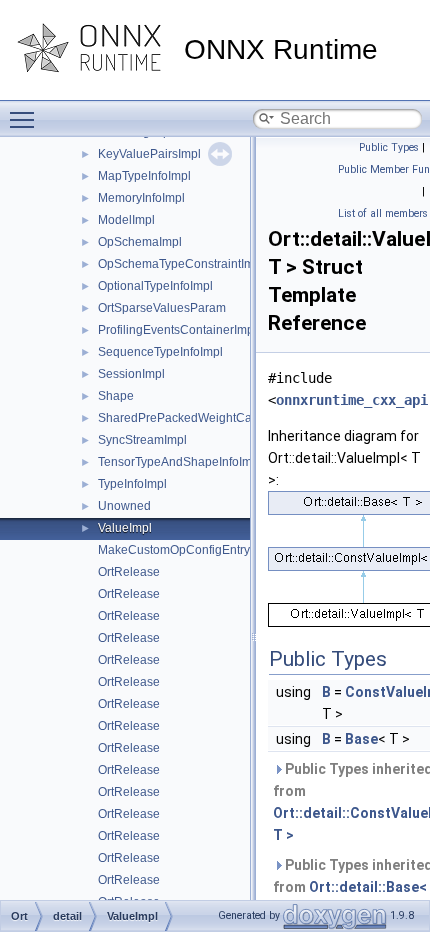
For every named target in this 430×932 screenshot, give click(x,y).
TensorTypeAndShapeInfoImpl (180, 462)
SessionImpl (131, 374)
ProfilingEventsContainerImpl (177, 330)
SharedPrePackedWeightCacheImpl (196, 418)
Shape (116, 396)
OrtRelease (129, 572)
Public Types (389, 147)
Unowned (124, 506)
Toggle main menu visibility (26, 119)
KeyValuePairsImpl (149, 154)
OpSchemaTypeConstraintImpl (181, 264)
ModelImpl (126, 220)
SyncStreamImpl (142, 440)
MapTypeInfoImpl (144, 176)
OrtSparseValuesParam (162, 308)
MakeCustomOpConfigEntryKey (184, 550)
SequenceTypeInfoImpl (160, 352)
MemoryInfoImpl (141, 198)
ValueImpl (125, 528)
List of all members (383, 213)
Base (361, 739)
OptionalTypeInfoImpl (155, 286)
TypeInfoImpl (132, 484)
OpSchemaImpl (140, 242)
